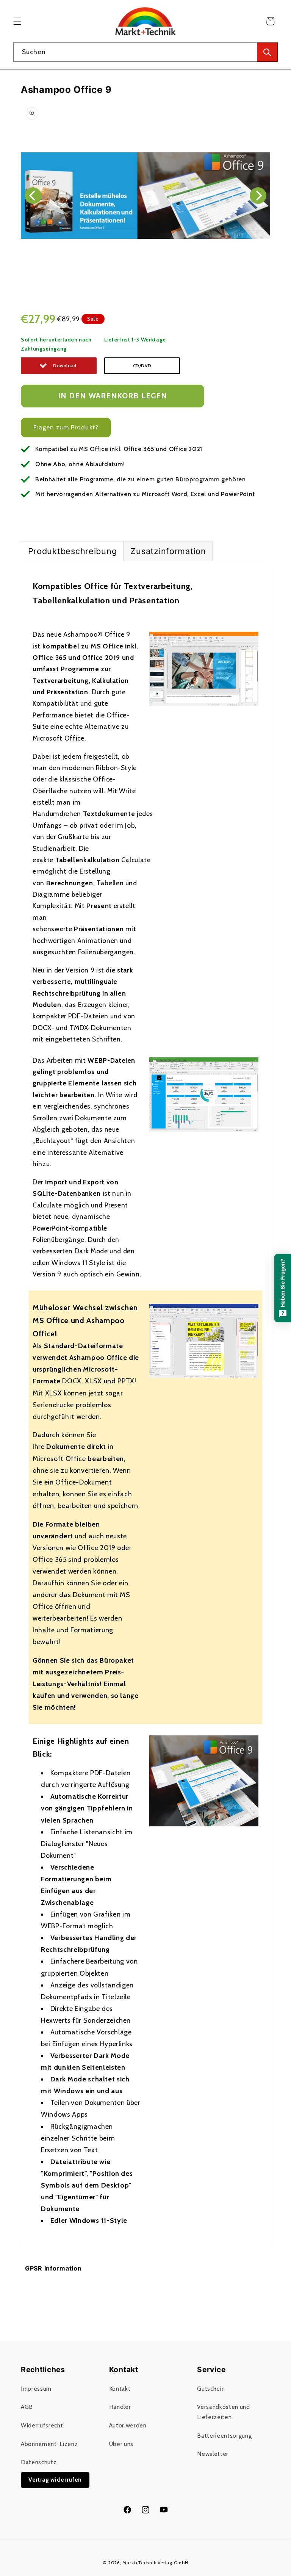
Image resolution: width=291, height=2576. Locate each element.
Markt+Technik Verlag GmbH (155, 2563)
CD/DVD (142, 366)
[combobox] (145, 52)
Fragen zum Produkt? (66, 427)
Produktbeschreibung (73, 551)
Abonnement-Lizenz (49, 2444)
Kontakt (120, 2389)
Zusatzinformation (168, 551)
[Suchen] (267, 52)
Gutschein (211, 2389)
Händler (120, 2407)
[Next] (258, 196)
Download (65, 366)
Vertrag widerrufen (55, 2480)
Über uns (121, 2444)
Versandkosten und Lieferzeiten (223, 2412)
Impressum (36, 2389)
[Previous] (33, 196)
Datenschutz (39, 2462)
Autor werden (128, 2425)
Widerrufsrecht (42, 2425)
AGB (27, 2407)
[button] (17, 21)
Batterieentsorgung (224, 2436)
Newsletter (213, 2454)
